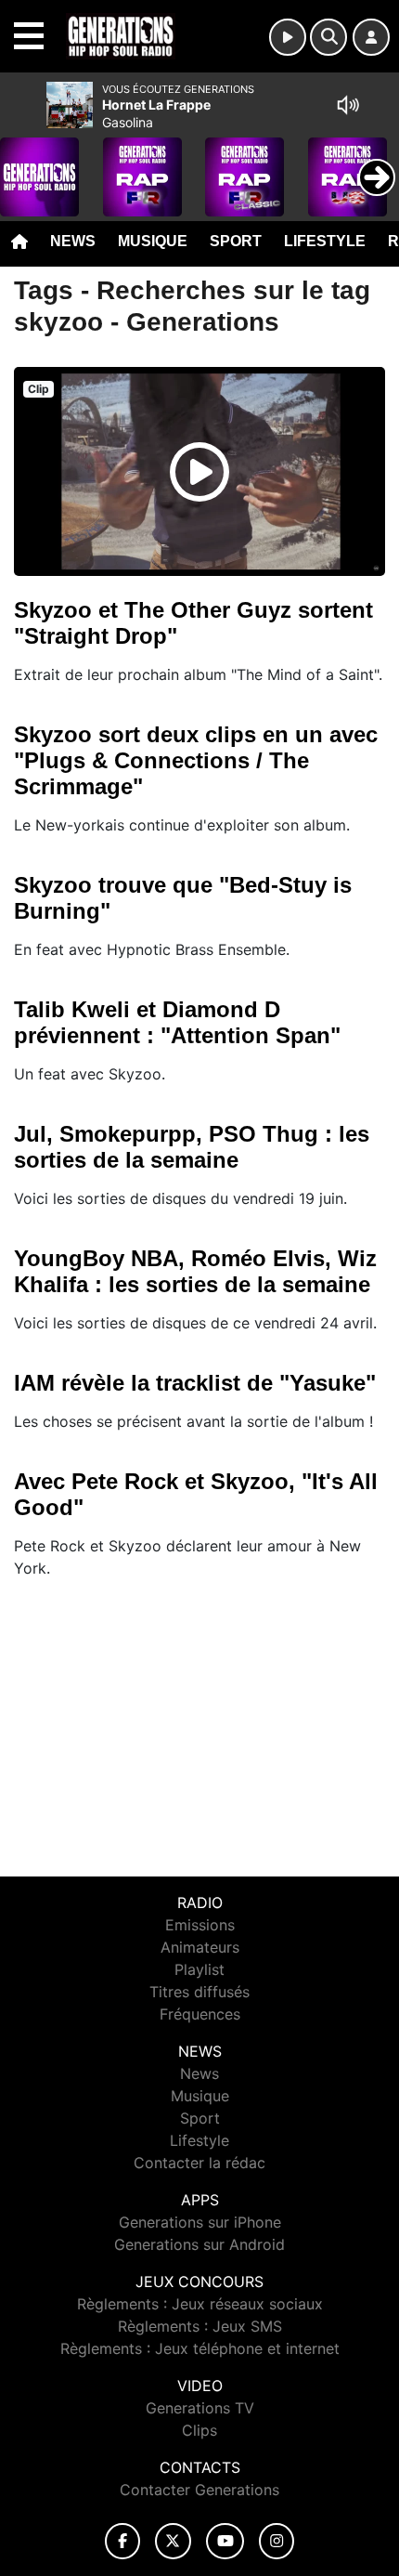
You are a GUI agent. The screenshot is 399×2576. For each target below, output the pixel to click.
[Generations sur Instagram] (277, 2541)
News (73, 241)
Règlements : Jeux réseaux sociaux (200, 2304)
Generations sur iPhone (200, 2222)
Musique (153, 241)
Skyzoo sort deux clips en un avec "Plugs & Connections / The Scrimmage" (196, 760)
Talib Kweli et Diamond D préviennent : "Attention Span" (177, 1022)
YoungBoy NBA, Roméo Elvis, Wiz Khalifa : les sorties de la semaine (195, 1271)
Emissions (200, 1925)
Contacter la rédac (199, 2163)
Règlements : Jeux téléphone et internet (200, 2348)
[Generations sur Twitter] (173, 2541)
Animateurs (200, 1947)
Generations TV (200, 2408)
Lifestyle (325, 241)
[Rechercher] (328, 37)
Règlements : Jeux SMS (200, 2326)
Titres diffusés (199, 1992)
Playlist (199, 1969)
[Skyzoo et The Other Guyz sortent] (199, 472)
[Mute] (348, 105)
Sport (236, 241)
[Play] (24, 163)
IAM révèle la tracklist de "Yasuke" (195, 1383)
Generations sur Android (199, 2244)
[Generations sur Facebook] (122, 2541)
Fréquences (200, 2014)
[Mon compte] (371, 37)
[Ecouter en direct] (288, 37)
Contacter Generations (199, 2490)
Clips (199, 2430)
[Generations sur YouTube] (225, 2541)
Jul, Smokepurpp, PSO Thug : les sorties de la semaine (192, 1147)
